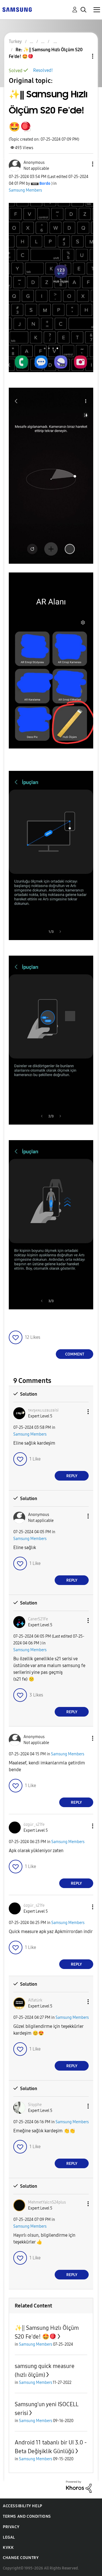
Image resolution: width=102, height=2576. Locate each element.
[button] (83, 164)
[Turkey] (17, 9)
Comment (75, 1354)
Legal (9, 2537)
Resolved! (43, 70)
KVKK (8, 2548)
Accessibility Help (23, 2506)
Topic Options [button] (83, 56)
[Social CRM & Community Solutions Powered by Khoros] (79, 2486)
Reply (72, 1476)
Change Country (21, 2558)
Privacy (11, 2527)
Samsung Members (25, 190)
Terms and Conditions (27, 2516)
